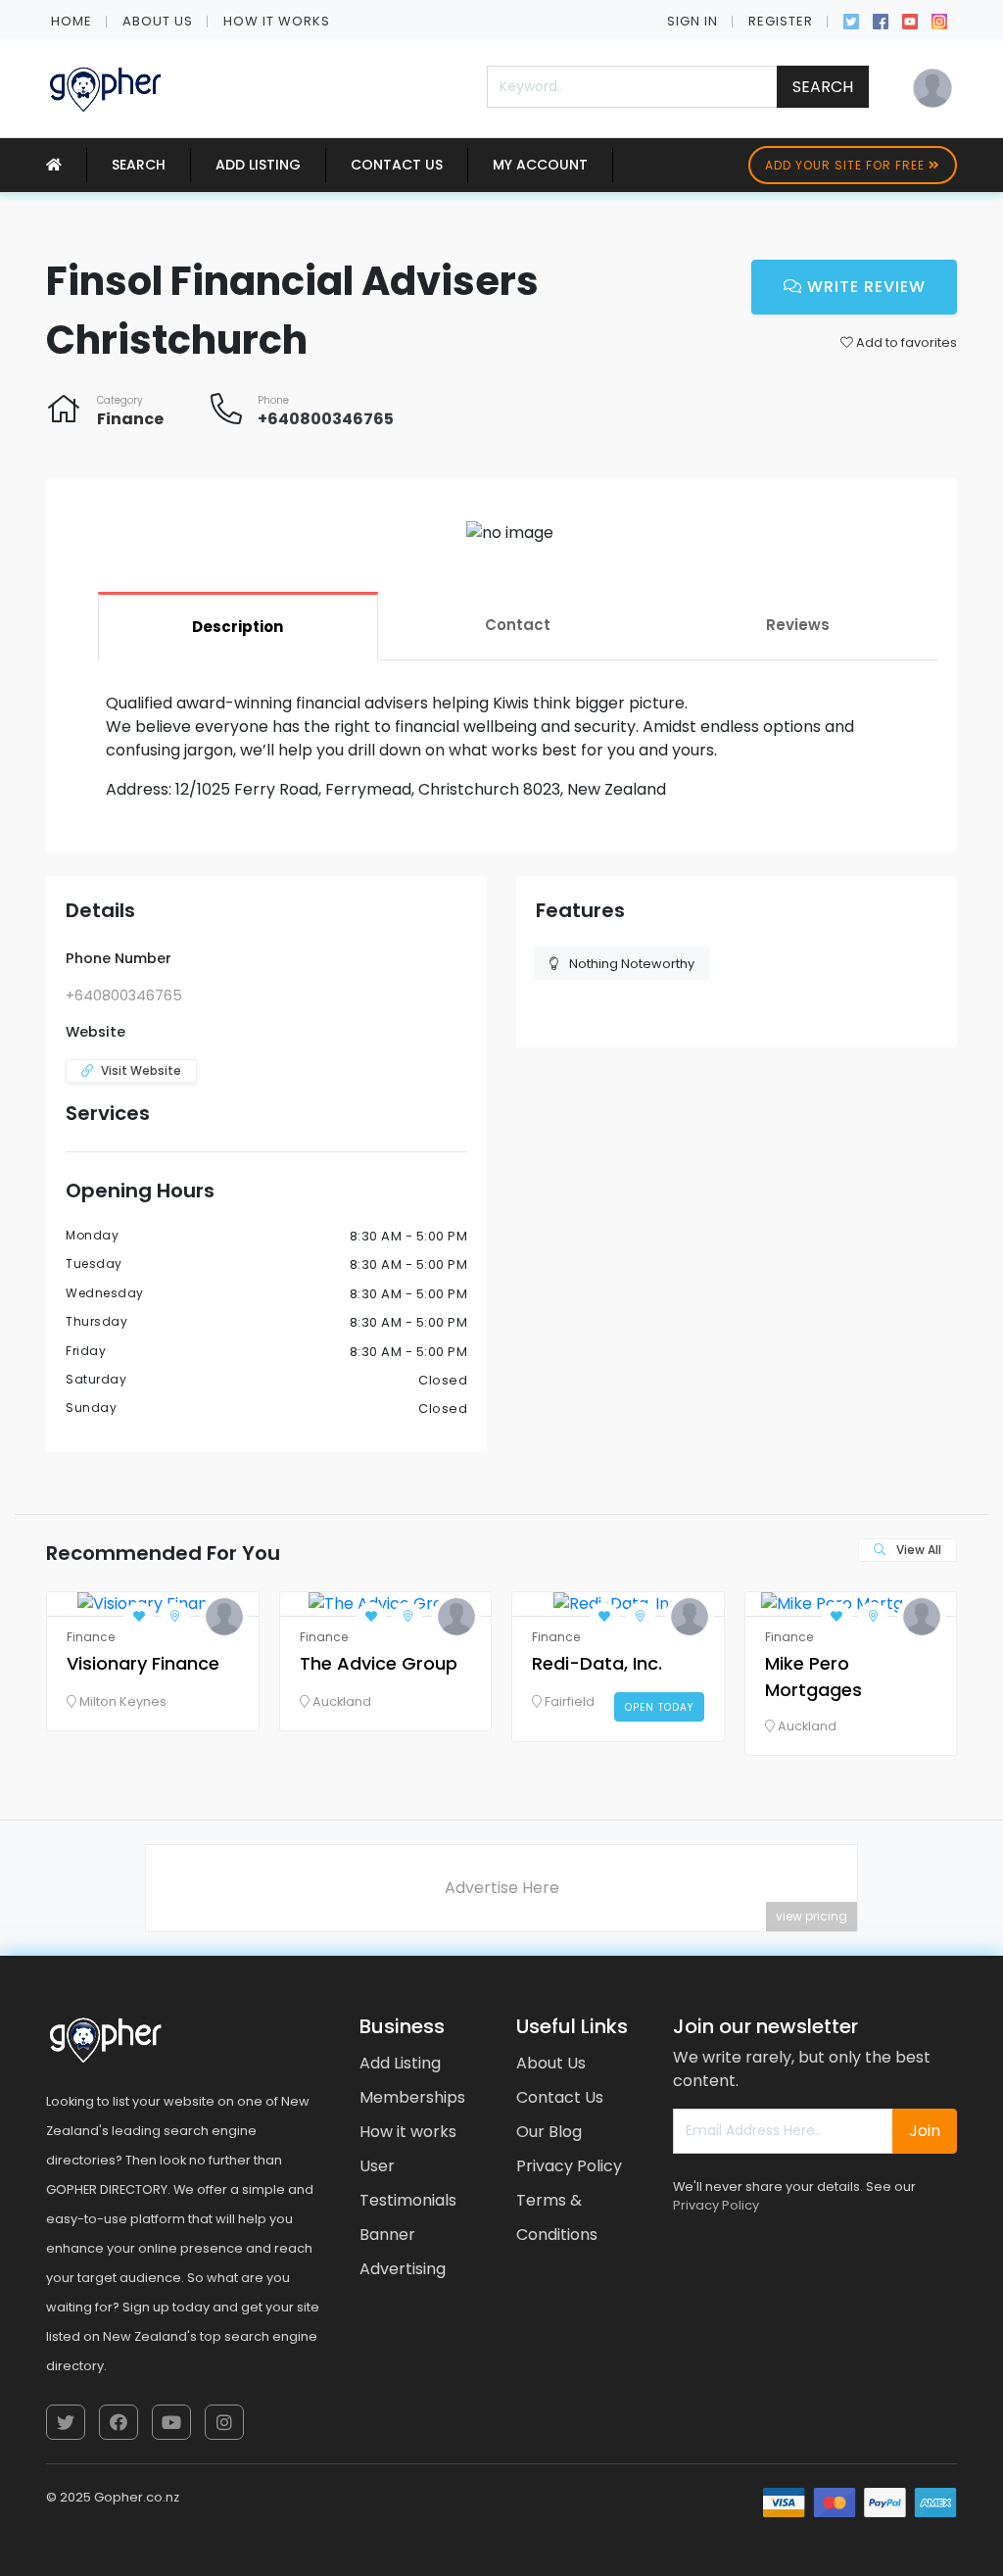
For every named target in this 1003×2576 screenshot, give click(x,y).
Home (72, 21)
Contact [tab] (518, 625)
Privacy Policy (569, 2166)
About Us (158, 21)
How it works (277, 21)
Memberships (412, 2097)
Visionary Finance (143, 1663)
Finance (130, 419)
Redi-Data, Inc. (597, 1663)
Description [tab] (238, 627)
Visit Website (141, 1070)
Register (781, 21)
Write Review (864, 287)
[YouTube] (910, 20)
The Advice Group (379, 1663)
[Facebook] (881, 20)
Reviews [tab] (798, 625)
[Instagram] (939, 20)
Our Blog (549, 2132)
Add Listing (258, 165)
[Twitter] (851, 20)
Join (925, 2131)
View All (917, 1550)
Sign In (693, 21)
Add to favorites (905, 342)
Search (823, 87)
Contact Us (397, 165)
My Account (540, 165)
